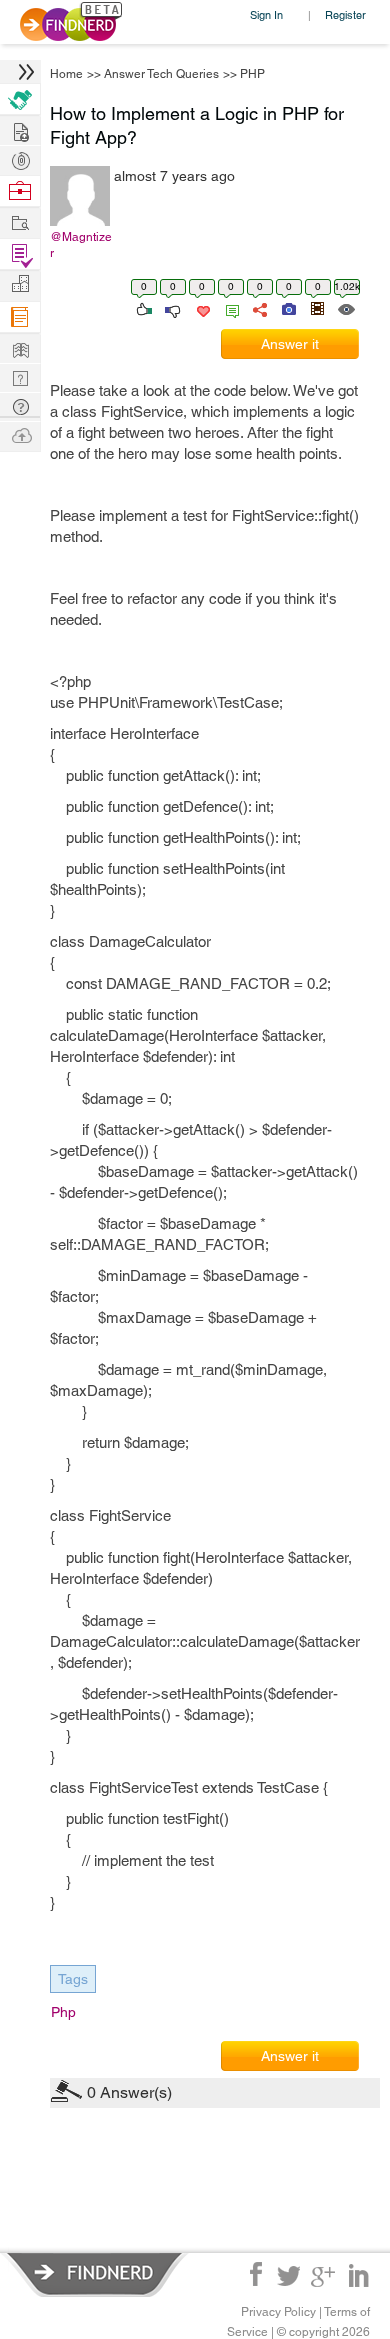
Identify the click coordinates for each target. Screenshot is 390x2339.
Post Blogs (20, 434)
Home (66, 74)
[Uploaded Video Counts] (317, 308)
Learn (20, 317)
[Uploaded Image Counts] (287, 308)
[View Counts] (345, 308)
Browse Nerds (20, 158)
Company (20, 284)
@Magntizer (81, 245)
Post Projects (20, 129)
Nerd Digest (20, 347)
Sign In (266, 14)
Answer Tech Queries (161, 74)
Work (20, 191)
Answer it (290, 344)
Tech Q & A (20, 376)
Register (345, 14)
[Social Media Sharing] (258, 308)
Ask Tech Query (20, 405)
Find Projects (20, 221)
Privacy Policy (278, 2312)
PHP (252, 74)
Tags (73, 1979)
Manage (20, 254)
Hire (20, 99)
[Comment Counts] (229, 308)
